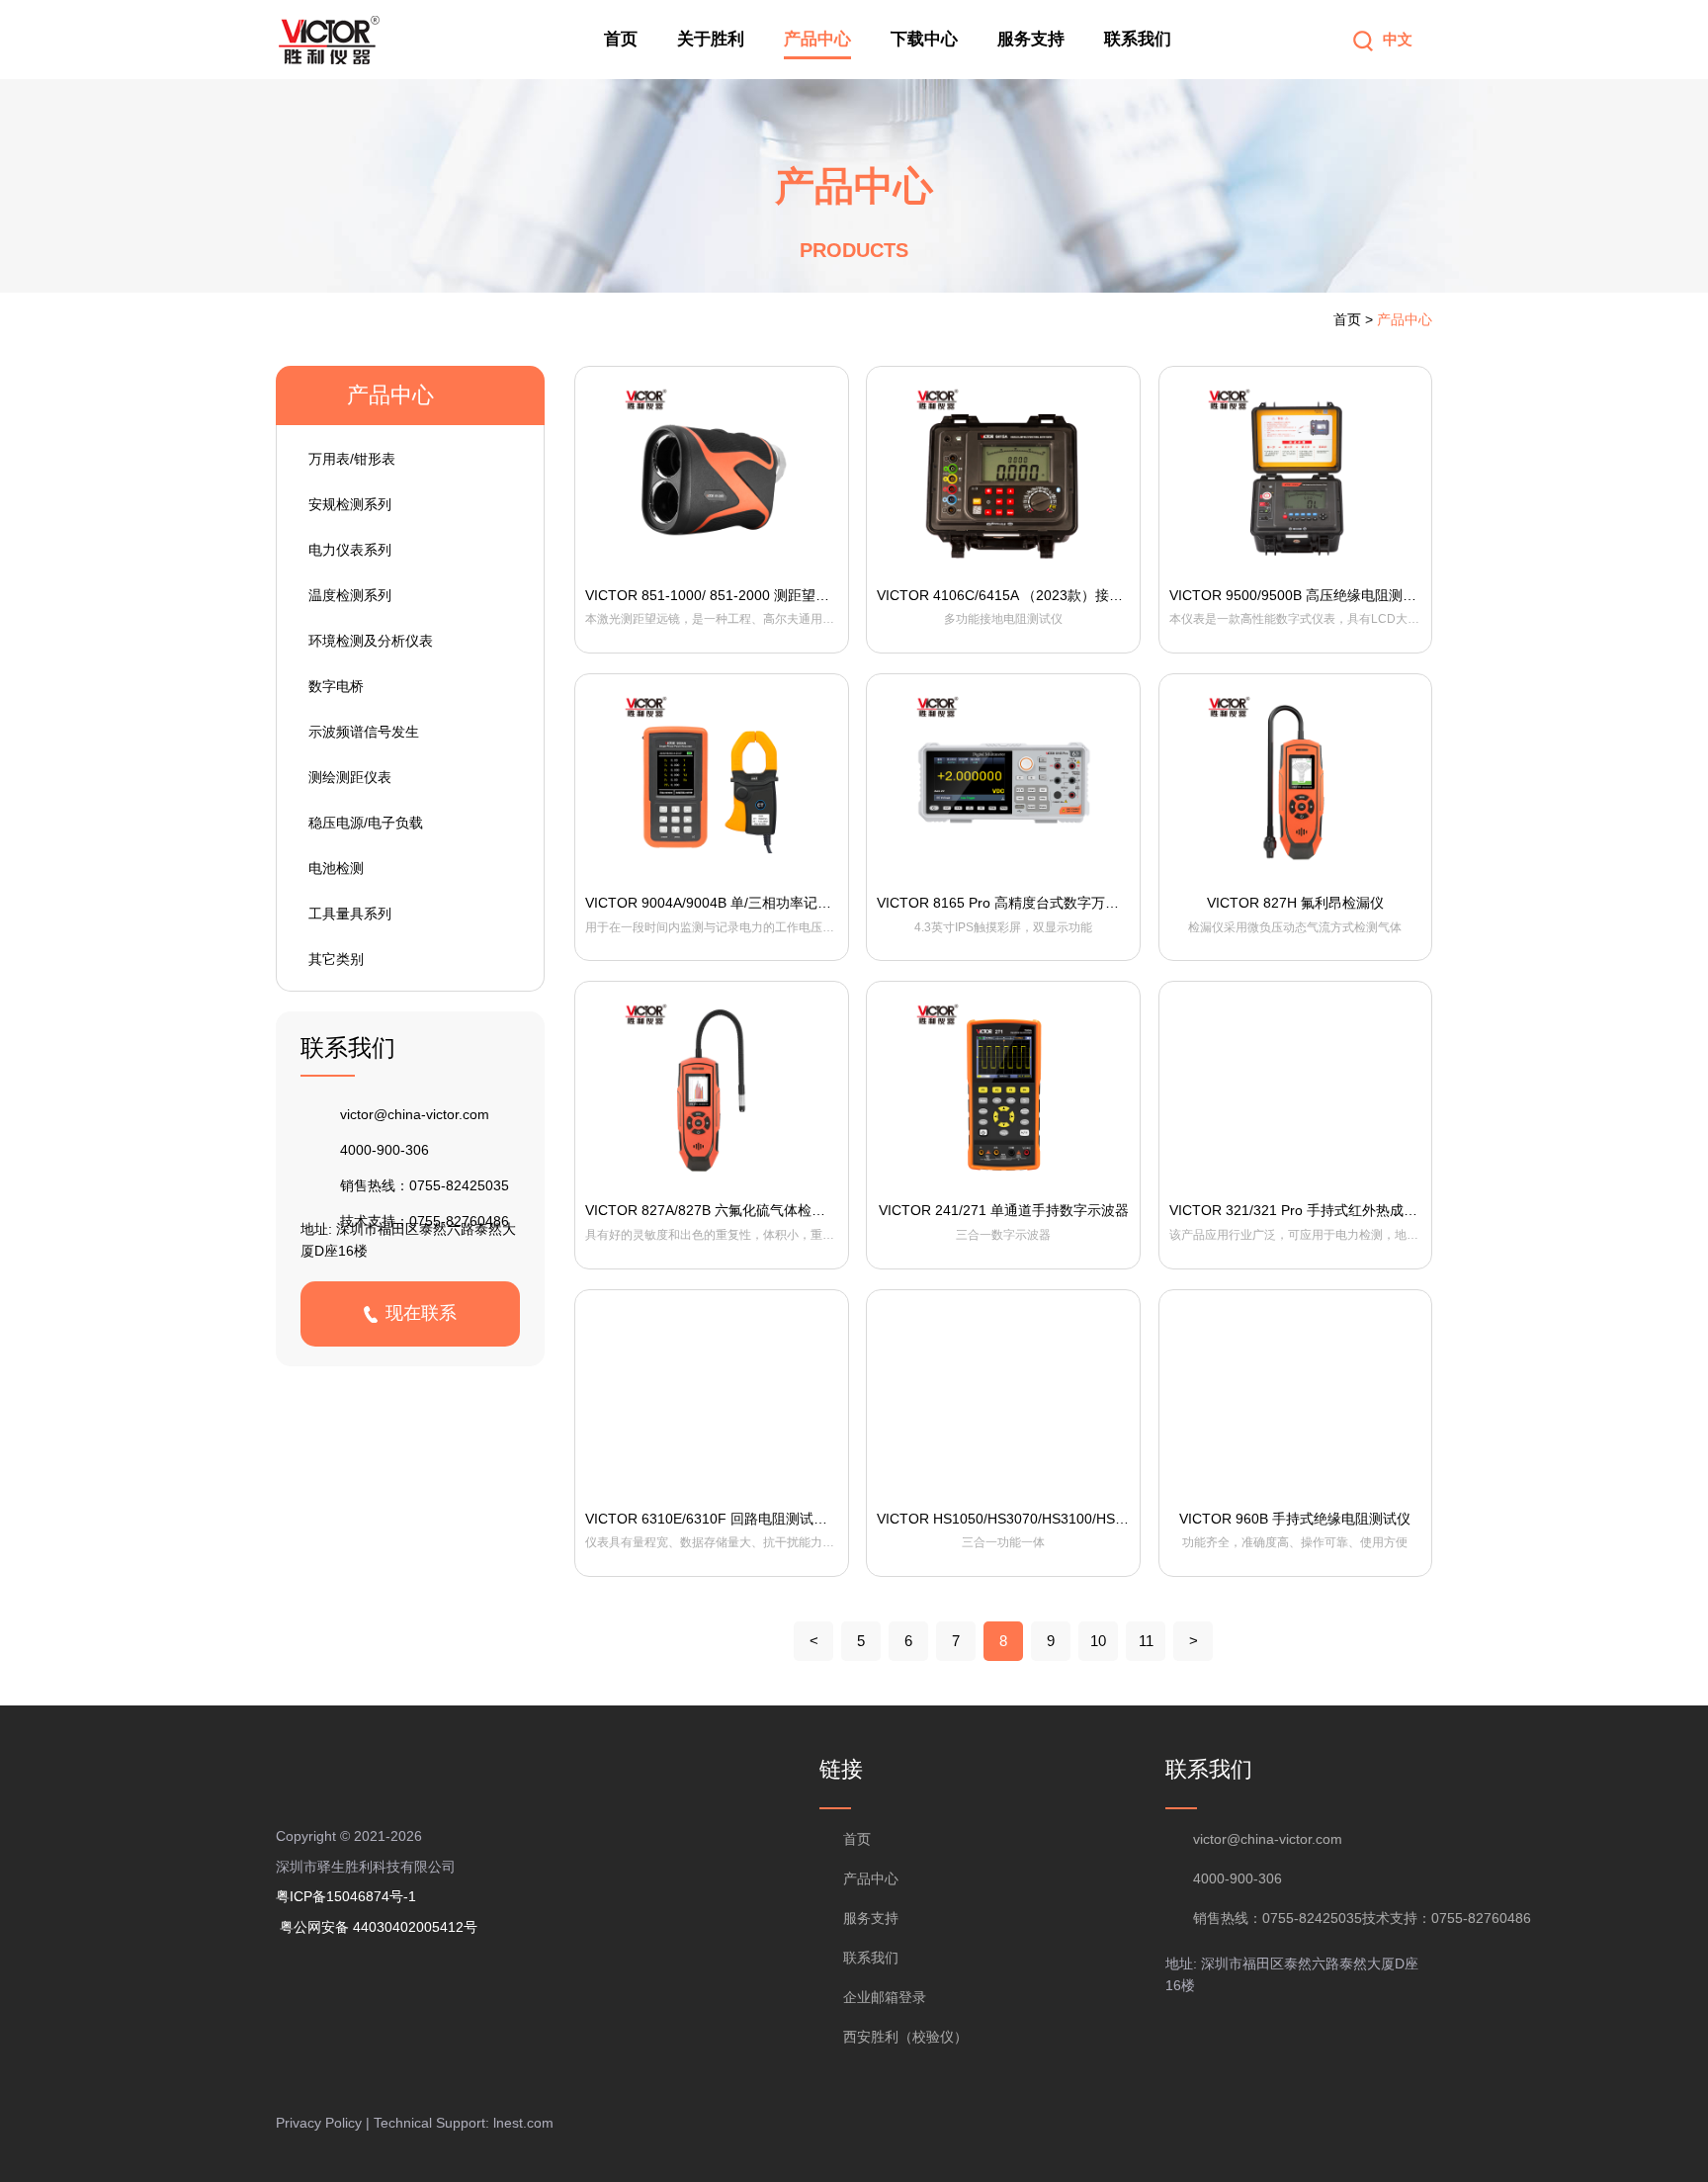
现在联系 (421, 1313)
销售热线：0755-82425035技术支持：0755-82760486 (1313, 1918)
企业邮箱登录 (885, 1997)
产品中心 (817, 39)
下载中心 (924, 39)
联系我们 (1138, 39)
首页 (621, 39)
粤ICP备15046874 (340, 1896)
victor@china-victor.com (415, 1114)
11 (1146, 1641)
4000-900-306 (384, 1150)
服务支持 (1031, 39)
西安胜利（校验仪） (905, 2037)
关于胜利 (711, 39)
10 (1098, 1641)
